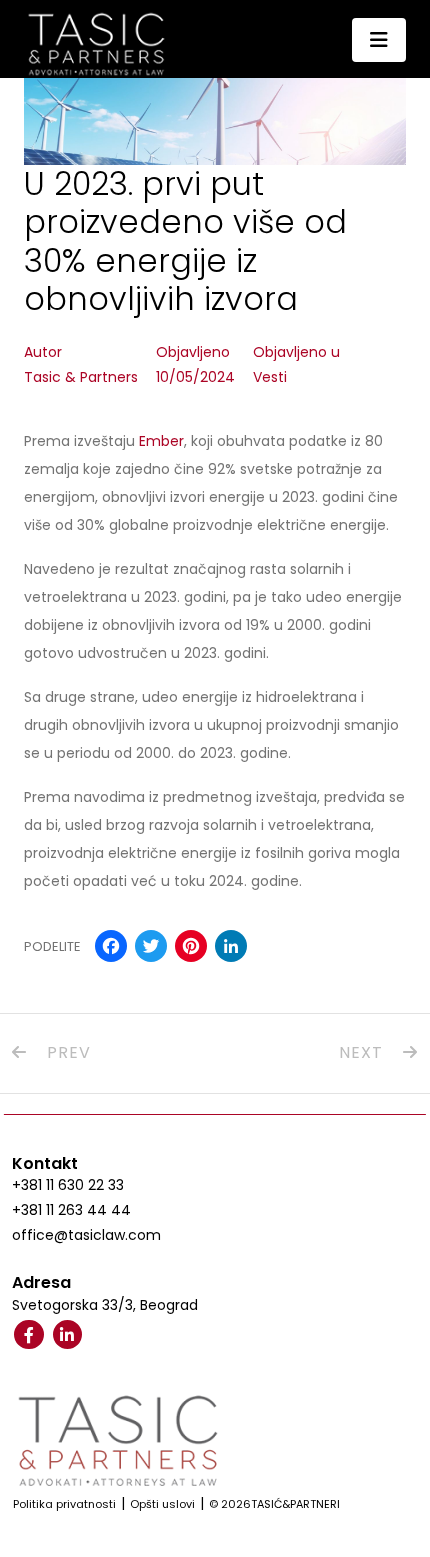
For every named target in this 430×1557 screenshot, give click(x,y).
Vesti (270, 377)
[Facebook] (29, 1335)
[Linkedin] (68, 1335)
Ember (161, 441)
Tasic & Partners (81, 377)
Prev (66, 1052)
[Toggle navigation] (379, 40)
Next (363, 1052)
